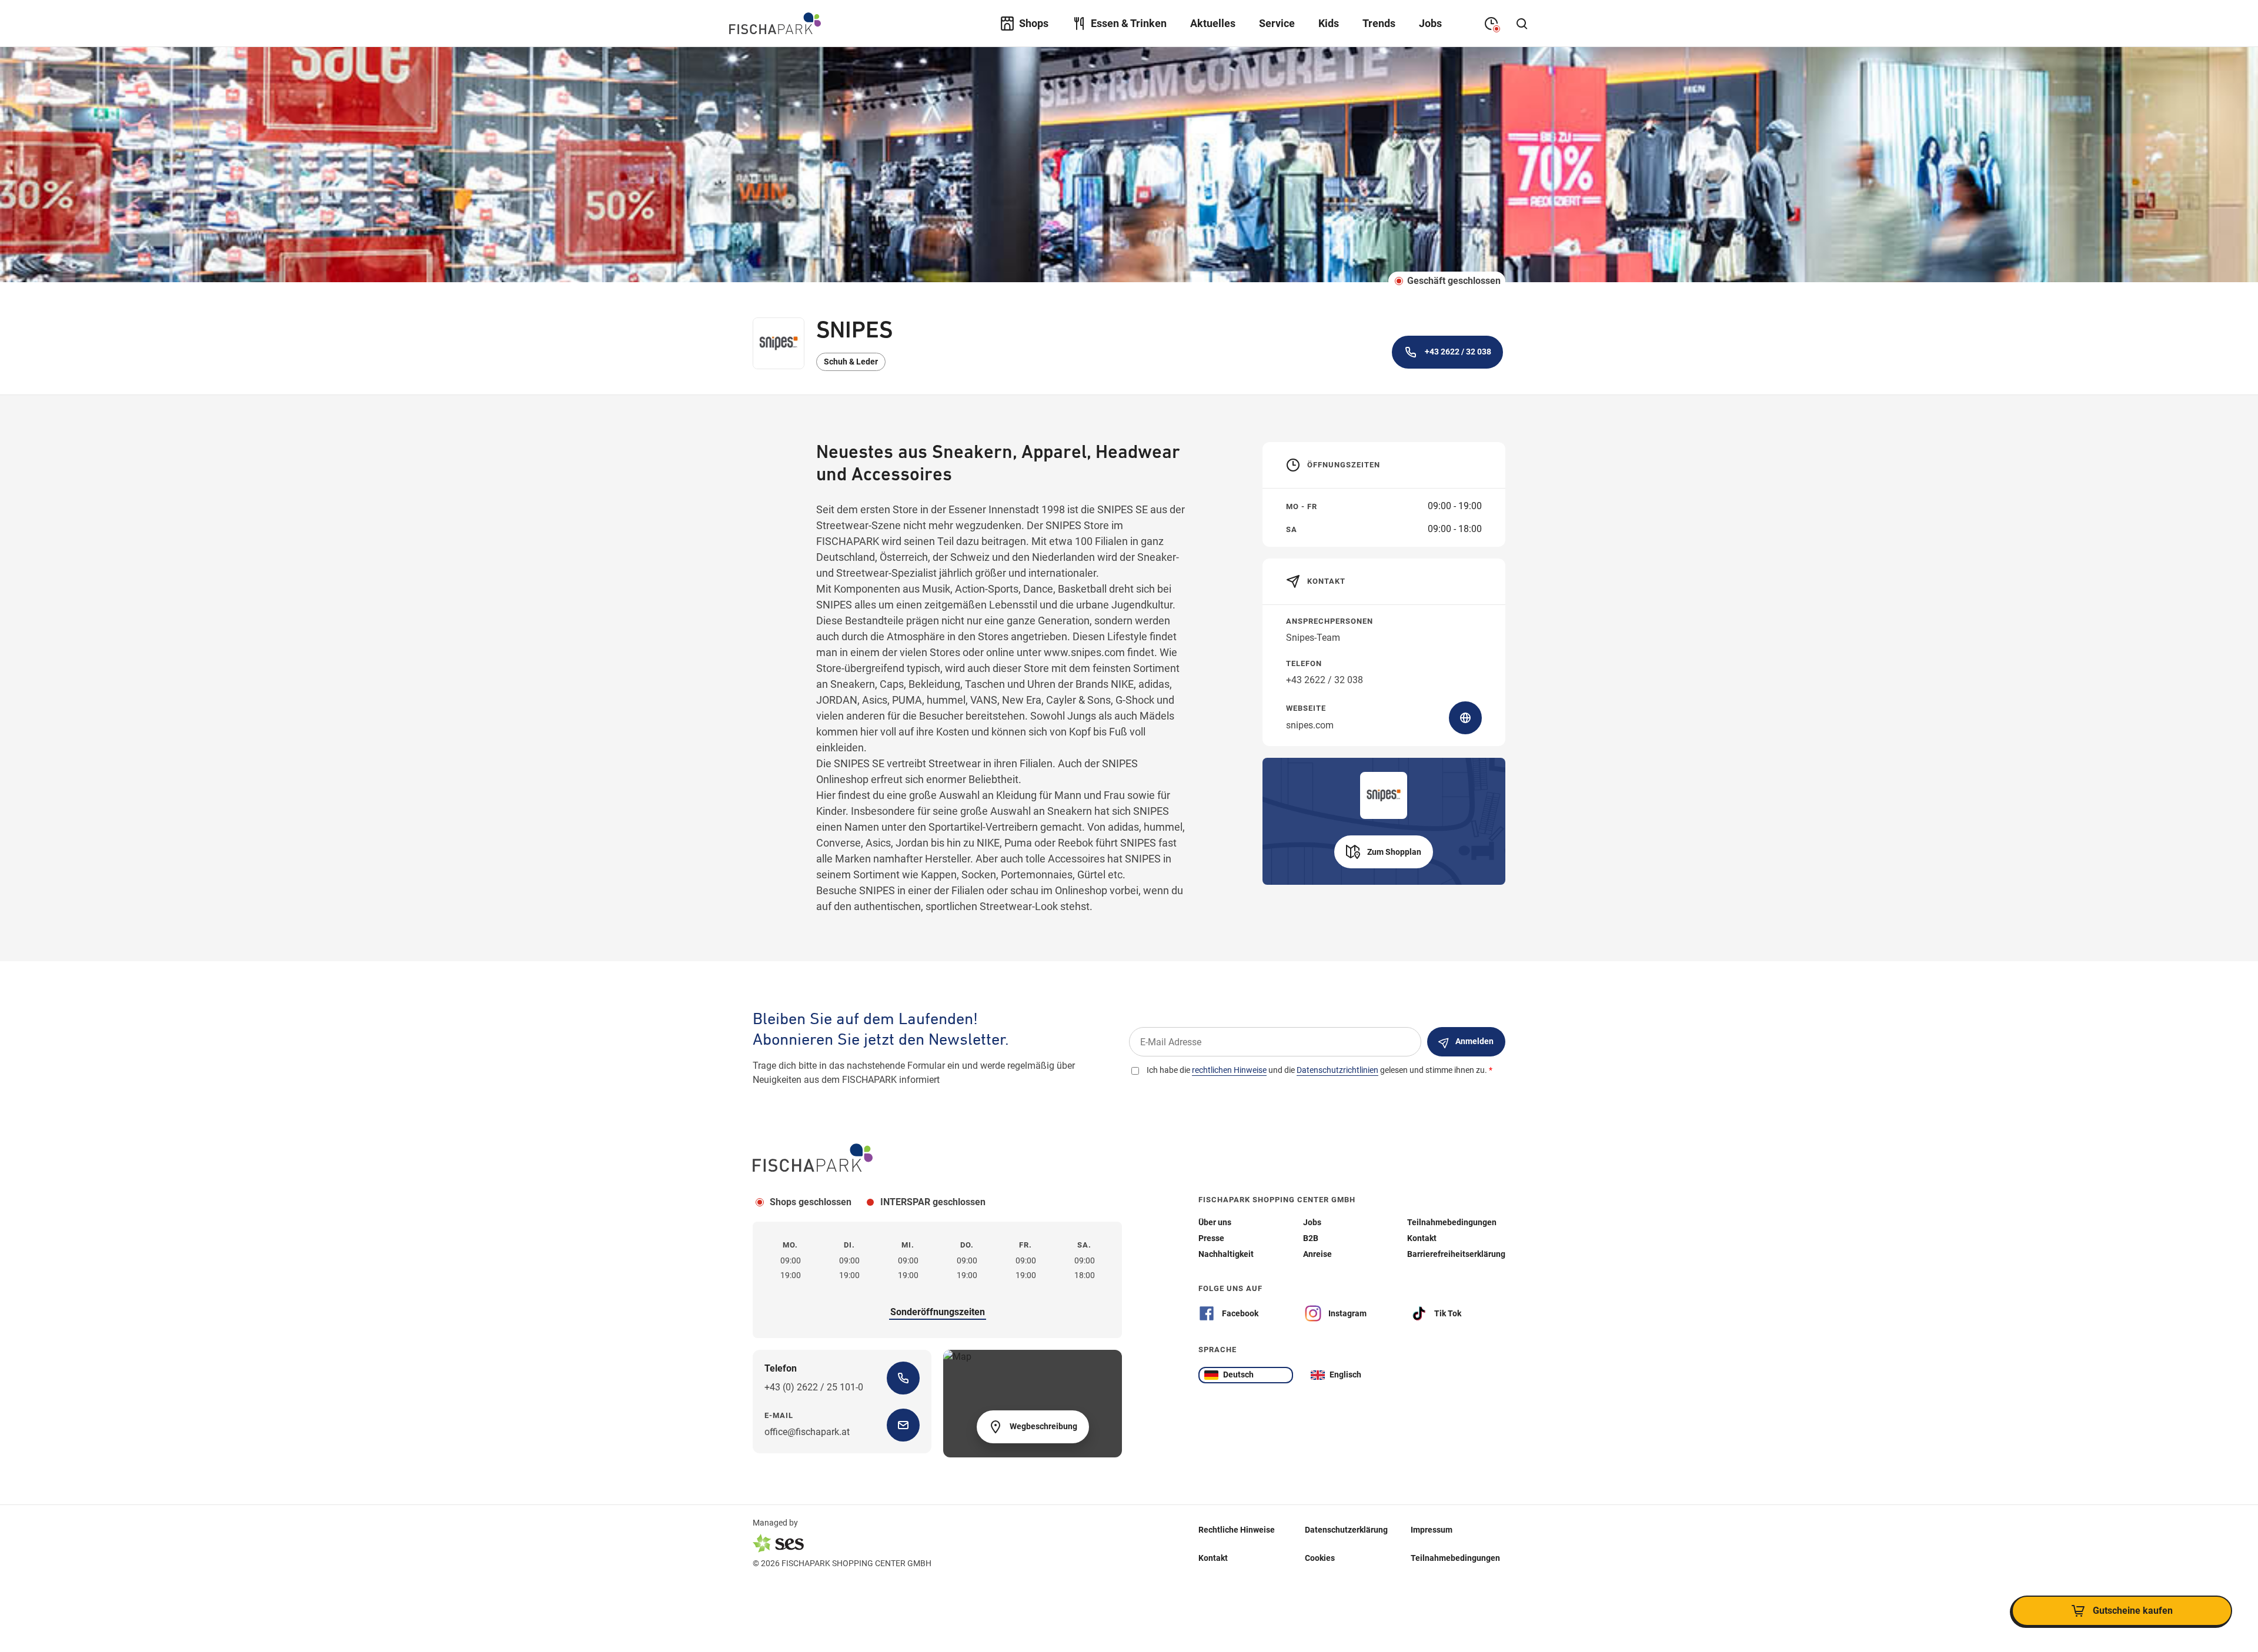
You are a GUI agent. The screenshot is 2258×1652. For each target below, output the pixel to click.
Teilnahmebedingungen (1455, 1557)
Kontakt (1213, 1557)
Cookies (1320, 1557)
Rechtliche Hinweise (1237, 1529)
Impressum (1432, 1529)
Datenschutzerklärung (1346, 1529)
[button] (1384, 852)
